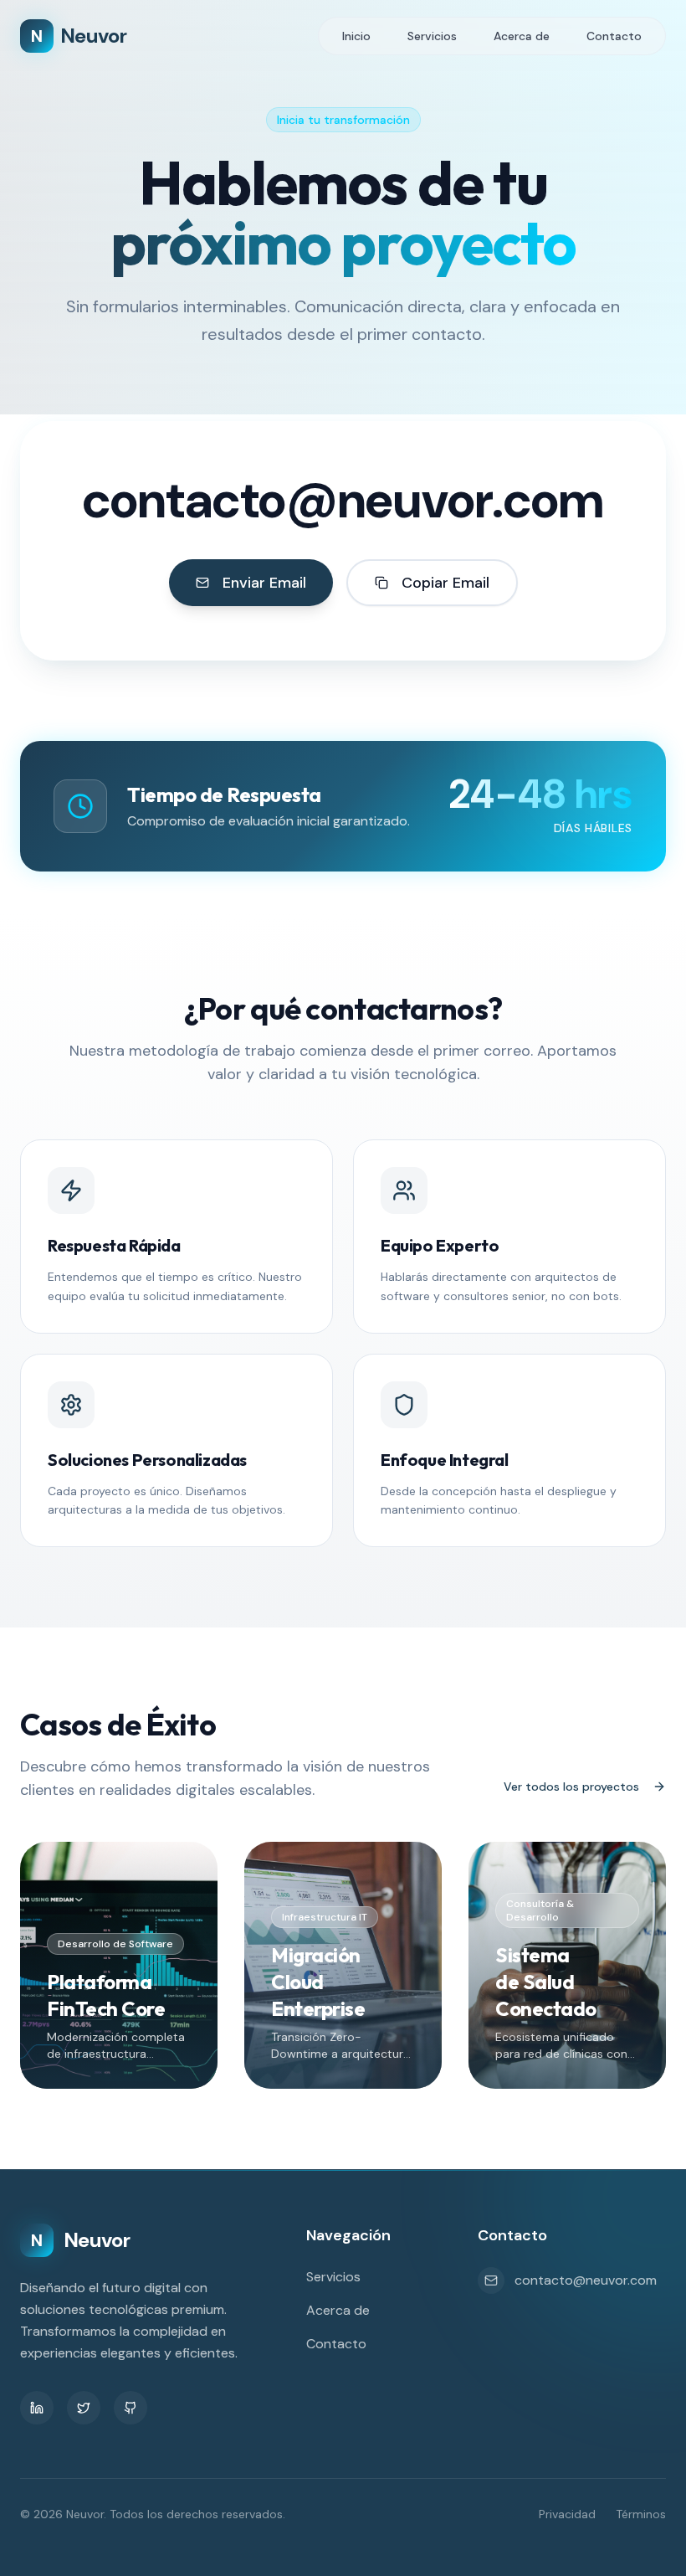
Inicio (356, 36)
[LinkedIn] (37, 2408)
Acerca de (522, 36)
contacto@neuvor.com (343, 501)
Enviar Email (264, 583)
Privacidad (567, 2514)
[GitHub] (131, 2408)
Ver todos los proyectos (571, 1787)
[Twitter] (84, 2408)
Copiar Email (445, 583)
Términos (641, 2514)
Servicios (432, 36)
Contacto (614, 36)
